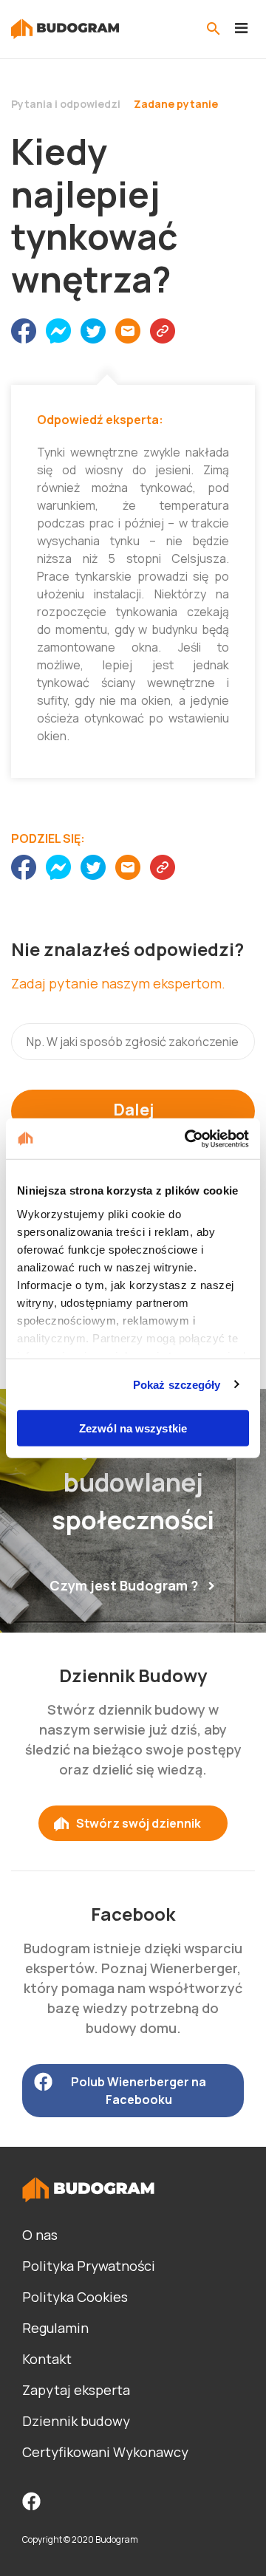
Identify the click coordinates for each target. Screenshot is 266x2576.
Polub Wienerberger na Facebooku (139, 2091)
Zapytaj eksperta (76, 2390)
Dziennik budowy (76, 2421)
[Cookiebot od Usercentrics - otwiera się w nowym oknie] (188, 1138)
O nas (40, 2235)
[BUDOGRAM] (65, 29)
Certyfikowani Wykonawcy (105, 2452)
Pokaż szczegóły (177, 1384)
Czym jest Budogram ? (124, 1585)
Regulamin (55, 2328)
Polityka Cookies (75, 2297)
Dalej (133, 1110)
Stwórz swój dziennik (139, 1823)
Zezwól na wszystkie (133, 1428)
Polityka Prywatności (89, 2266)
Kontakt (47, 2359)
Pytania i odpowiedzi (66, 104)
